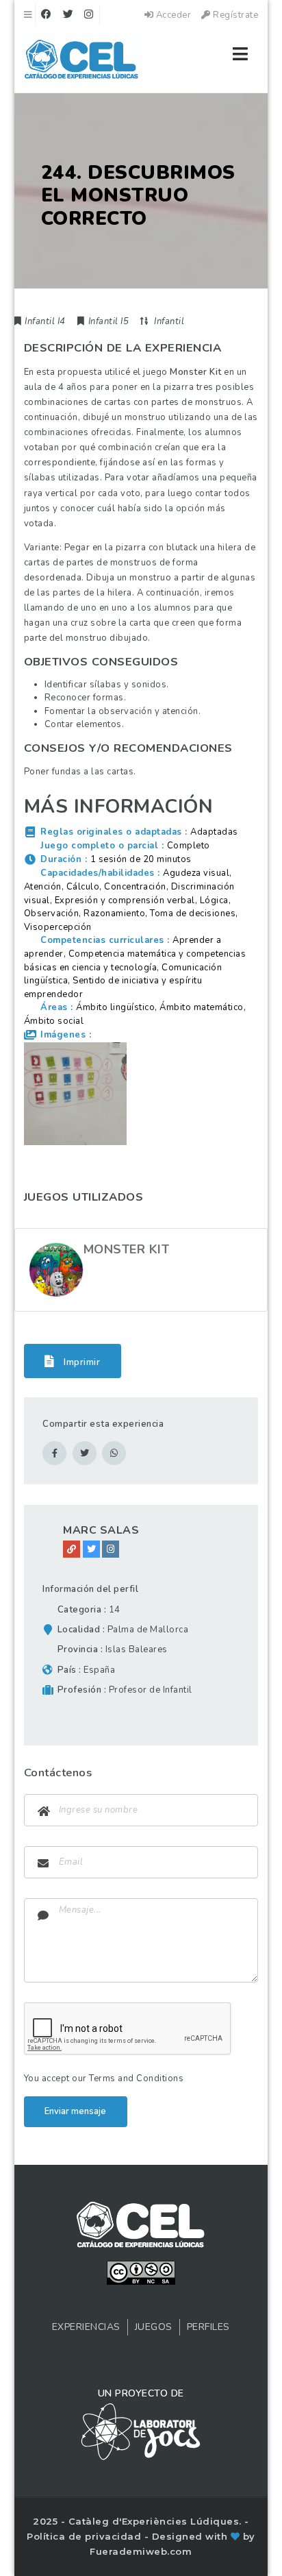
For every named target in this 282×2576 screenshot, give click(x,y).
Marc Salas (101, 1530)
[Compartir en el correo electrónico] (114, 1453)
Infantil (169, 321)
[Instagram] (111, 1549)
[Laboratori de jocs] (141, 2431)
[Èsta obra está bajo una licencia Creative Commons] (141, 2272)
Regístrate (234, 15)
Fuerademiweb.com (141, 2551)
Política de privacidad (86, 2536)
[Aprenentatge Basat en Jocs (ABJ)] (82, 62)
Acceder (172, 15)
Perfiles (208, 2327)
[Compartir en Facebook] (54, 1453)
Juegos (154, 2327)
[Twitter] (91, 1549)
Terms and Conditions (136, 2078)
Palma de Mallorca (148, 1630)
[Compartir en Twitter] (85, 1453)
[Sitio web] (72, 1549)
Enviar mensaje (75, 2111)
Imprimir (81, 1362)
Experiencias (86, 2327)
